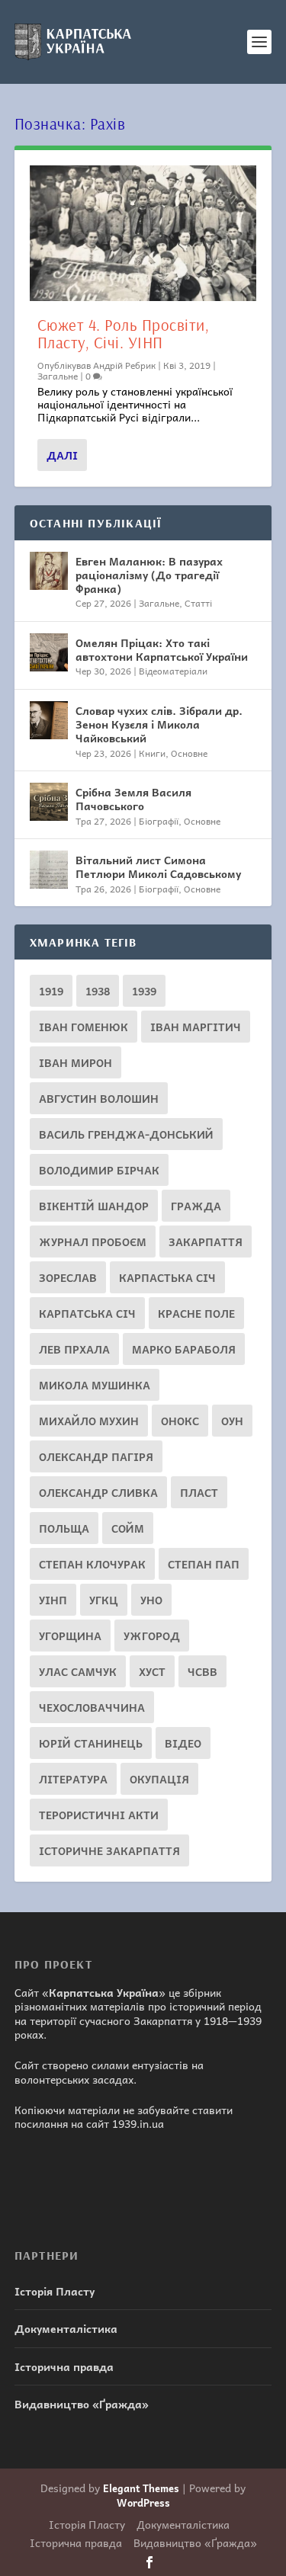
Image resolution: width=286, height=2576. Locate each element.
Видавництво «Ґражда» (82, 2404)
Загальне (58, 376)
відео (183, 1743)
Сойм (128, 1528)
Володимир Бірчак (99, 1170)
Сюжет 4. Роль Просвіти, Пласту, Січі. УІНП (124, 333)
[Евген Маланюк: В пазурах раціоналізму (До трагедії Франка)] (49, 571)
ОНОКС (180, 1421)
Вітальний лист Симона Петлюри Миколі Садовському (158, 867)
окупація (159, 1779)
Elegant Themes (141, 2488)
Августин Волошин (99, 1098)
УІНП (53, 1600)
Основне (189, 753)
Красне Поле (196, 1313)
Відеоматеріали (173, 671)
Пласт (199, 1492)
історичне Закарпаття (109, 1850)
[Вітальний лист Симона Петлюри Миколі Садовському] (49, 870)
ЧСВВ (202, 1671)
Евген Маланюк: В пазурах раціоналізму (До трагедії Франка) (149, 575)
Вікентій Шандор (94, 1206)
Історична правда (64, 2366)
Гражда (196, 1206)
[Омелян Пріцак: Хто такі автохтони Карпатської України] (49, 652)
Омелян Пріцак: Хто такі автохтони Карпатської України (162, 649)
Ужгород (152, 1636)
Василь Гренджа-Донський (126, 1134)
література (73, 1779)
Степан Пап (204, 1564)
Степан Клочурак (92, 1564)
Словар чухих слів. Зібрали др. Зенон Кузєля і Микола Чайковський (159, 724)
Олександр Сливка (98, 1492)
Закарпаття (206, 1242)
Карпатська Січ (87, 1313)
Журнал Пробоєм (93, 1242)
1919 (51, 991)
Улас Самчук (78, 1671)
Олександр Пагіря (96, 1456)
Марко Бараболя (184, 1349)
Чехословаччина (92, 1707)
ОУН (232, 1421)
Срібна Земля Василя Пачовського (133, 799)
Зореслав (68, 1277)
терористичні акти (99, 1815)
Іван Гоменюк (84, 1027)
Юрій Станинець (91, 1743)
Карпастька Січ (167, 1277)
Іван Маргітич (196, 1027)
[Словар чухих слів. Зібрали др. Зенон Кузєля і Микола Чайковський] (49, 720)
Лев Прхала (74, 1349)
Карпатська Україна (104, 1992)
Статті (198, 603)
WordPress (143, 2502)
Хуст (152, 1671)
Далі (62, 455)
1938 (98, 991)
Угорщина (70, 1636)
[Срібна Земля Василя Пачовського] (49, 802)
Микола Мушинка (95, 1385)
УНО (151, 1600)
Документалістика (66, 2328)
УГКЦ (104, 1600)
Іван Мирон (76, 1062)
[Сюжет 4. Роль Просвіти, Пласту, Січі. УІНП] (143, 233)
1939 (144, 991)
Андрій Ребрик (124, 365)
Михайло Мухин (89, 1421)
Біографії (159, 821)
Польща (64, 1528)
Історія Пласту (55, 2291)
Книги (152, 753)
